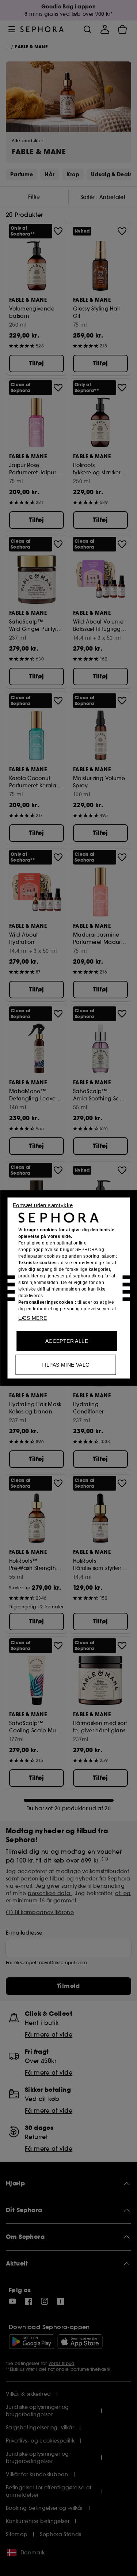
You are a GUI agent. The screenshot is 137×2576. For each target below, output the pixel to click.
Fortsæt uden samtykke (43, 1205)
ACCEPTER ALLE (67, 1341)
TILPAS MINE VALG (65, 1365)
